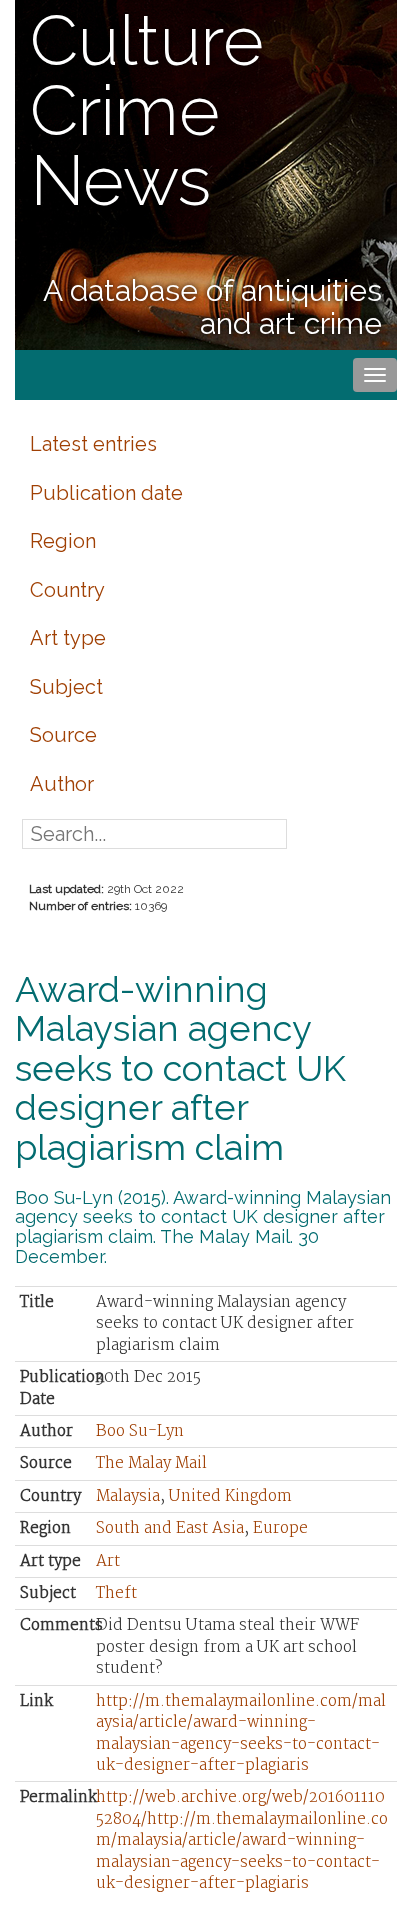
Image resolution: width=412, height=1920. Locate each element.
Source (63, 735)
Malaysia (128, 1496)
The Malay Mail (151, 1463)
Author (62, 784)
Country (67, 590)
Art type (68, 638)
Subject (66, 687)
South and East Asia (170, 1528)
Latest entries (93, 444)
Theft (116, 1593)
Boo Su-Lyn (140, 1431)
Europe (280, 1528)
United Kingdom (230, 1496)
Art (108, 1561)
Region (63, 541)
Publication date (106, 493)
